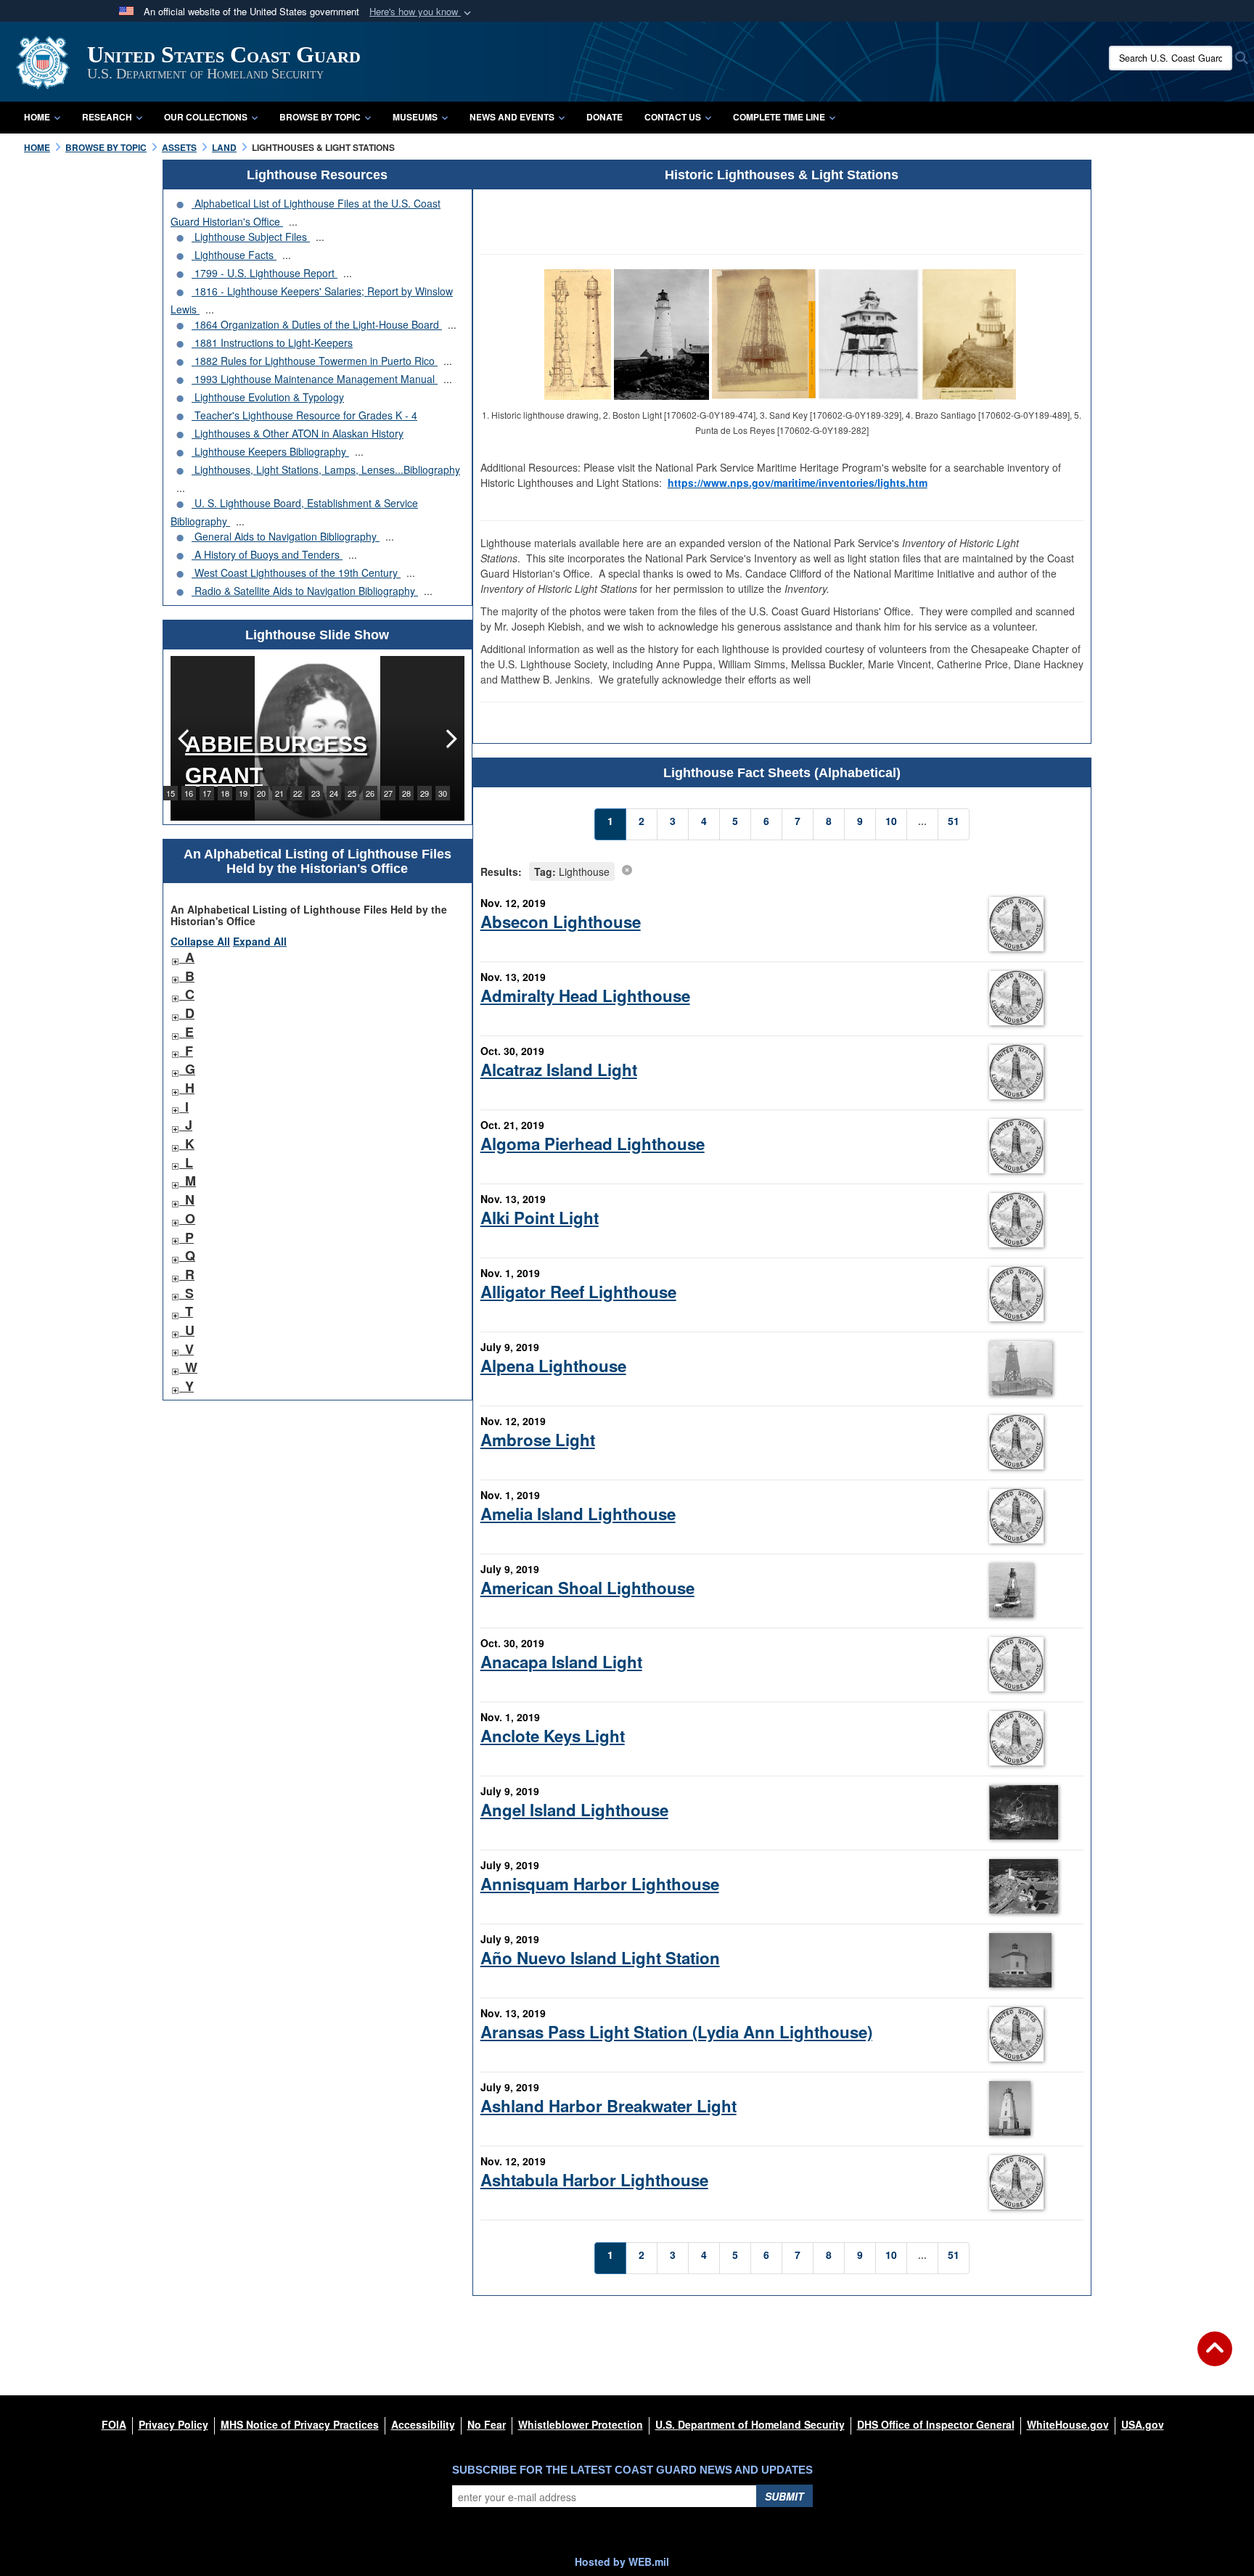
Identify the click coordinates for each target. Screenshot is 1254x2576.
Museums (415, 117)
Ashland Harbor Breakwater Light (608, 2106)
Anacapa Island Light (561, 1662)
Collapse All (200, 941)
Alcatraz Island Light (559, 1070)
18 (225, 793)
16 (189, 793)
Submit (784, 2496)
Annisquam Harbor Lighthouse (600, 1884)
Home (37, 117)
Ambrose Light (538, 1440)
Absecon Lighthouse (561, 922)
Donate (605, 117)
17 (207, 793)
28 (406, 793)
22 (298, 793)
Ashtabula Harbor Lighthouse (594, 2180)
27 (388, 793)
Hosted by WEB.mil (622, 2561)
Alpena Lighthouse (553, 1366)
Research (107, 117)
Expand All (260, 941)
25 (352, 793)
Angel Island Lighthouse (574, 1810)
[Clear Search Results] (627, 869)
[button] (422, 12)
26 (370, 793)
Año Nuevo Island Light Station (600, 1958)
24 (334, 793)
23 (316, 793)
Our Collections (206, 117)
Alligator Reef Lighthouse (578, 1292)
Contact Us (673, 117)
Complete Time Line (779, 117)
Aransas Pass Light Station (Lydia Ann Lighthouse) (676, 2032)
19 (243, 793)
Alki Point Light (540, 1218)
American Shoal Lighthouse (587, 1588)
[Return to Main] (1215, 2358)
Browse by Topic (320, 117)
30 (443, 793)
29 (425, 793)
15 (171, 793)
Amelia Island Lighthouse (578, 1514)
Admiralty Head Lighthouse (585, 996)
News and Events (512, 117)
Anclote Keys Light (553, 1736)
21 (279, 793)
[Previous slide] (185, 738)
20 (261, 793)
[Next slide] (450, 738)
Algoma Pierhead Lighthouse (593, 1144)
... (293, 221)
